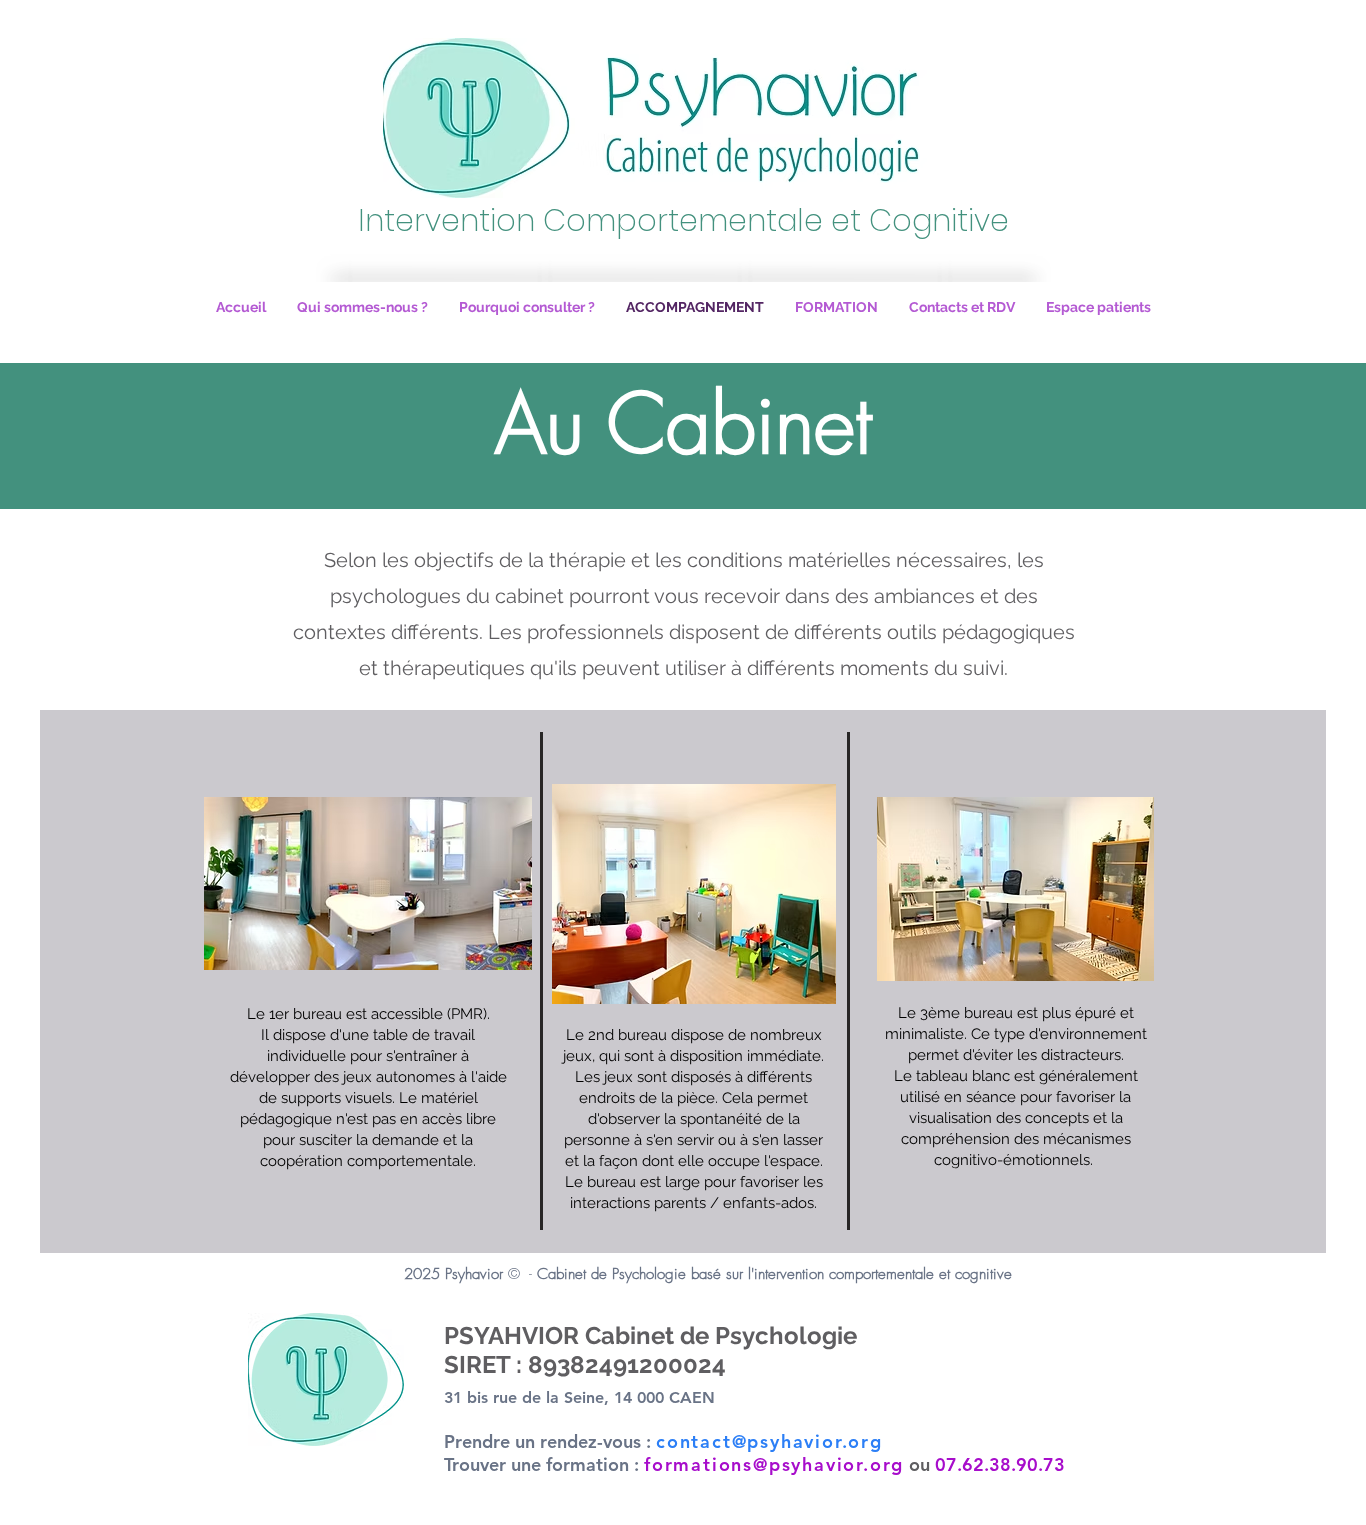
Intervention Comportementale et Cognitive (683, 220)
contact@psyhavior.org (769, 1441)
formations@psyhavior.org (774, 1464)
